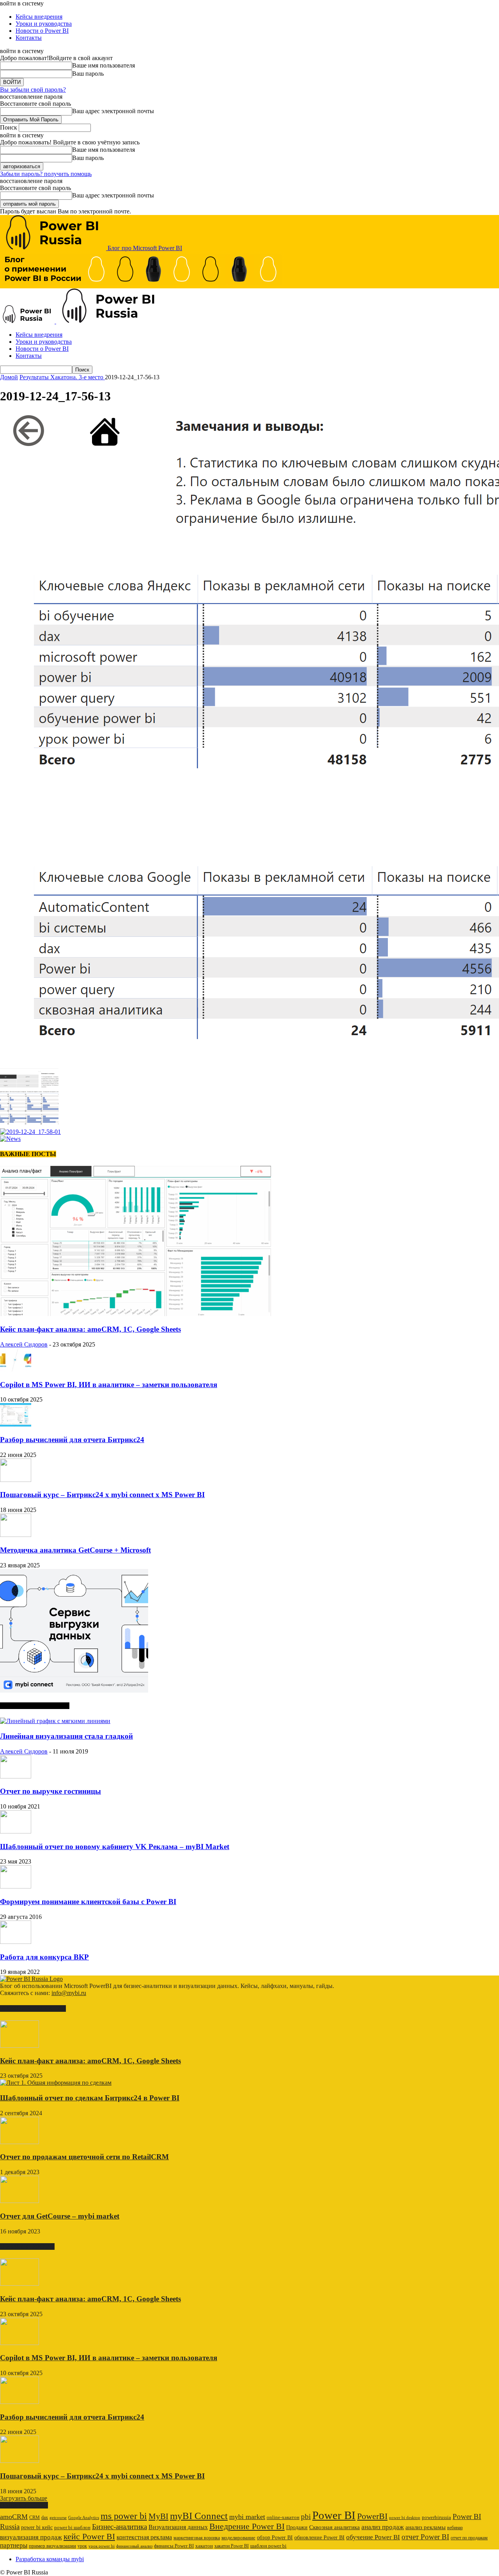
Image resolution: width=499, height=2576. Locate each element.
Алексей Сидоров (24, 1344)
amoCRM (14, 2517)
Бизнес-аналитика (119, 2527)
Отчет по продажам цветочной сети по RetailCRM (84, 2157)
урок (82, 2546)
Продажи (297, 2527)
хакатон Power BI (232, 2546)
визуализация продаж (31, 2537)
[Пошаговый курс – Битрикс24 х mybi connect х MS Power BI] (16, 1480)
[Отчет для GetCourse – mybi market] (19, 2201)
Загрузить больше (24, 2498)
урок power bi (102, 2546)
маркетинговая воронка (197, 2538)
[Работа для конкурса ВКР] (16, 1942)
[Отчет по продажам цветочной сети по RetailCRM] (19, 2142)
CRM (35, 2517)
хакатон (204, 2546)
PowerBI (372, 2516)
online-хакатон (283, 2517)
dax (45, 2517)
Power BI (334, 2515)
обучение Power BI (373, 2537)
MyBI (158, 2516)
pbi (306, 2516)
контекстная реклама (144, 2537)
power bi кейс (37, 2527)
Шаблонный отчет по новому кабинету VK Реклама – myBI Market (115, 1847)
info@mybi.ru (69, 1993)
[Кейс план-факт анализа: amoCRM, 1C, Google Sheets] (136, 1314)
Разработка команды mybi (50, 2559)
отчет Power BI (425, 2537)
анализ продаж (383, 2527)
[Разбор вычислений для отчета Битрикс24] (16, 1424)
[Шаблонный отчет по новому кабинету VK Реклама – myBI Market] (16, 1831)
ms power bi (124, 2516)
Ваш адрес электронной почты (113, 111)
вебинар (455, 2528)
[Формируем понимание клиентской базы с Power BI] (16, 1886)
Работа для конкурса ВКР (44, 1957)
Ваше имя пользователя (104, 65)
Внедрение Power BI (247, 2526)
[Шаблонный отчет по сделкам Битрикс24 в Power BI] (56, 2083)
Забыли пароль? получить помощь (46, 174)
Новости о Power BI (42, 31)
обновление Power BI (319, 2537)
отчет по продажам (469, 2538)
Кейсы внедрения (39, 17)
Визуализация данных (178, 2527)
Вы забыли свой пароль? (33, 90)
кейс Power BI (89, 2536)
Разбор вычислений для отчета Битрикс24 (72, 1440)
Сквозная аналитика (334, 2527)
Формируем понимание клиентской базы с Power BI (88, 1902)
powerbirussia (436, 2517)
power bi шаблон (72, 2528)
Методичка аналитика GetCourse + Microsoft (75, 1550)
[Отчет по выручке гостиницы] (16, 1776)
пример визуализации (52, 2546)
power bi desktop (405, 2517)
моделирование (238, 2538)
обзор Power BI (275, 2537)
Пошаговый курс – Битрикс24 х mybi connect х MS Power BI (102, 1495)
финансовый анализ (134, 2546)
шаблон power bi (268, 2546)
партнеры (14, 2545)
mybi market (247, 2517)
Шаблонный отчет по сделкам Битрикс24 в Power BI (90, 2098)
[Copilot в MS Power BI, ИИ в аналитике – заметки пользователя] (16, 1369)
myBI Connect (199, 2516)
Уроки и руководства (44, 24)
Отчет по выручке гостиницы (50, 1791)
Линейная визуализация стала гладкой (66, 1736)
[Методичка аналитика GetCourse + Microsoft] (16, 1535)
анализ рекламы (426, 2527)
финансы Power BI (174, 2546)
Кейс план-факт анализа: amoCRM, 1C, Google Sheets (90, 1329)
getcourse (58, 2517)
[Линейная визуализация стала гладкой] (55, 1721)
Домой (9, 377)
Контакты (29, 38)
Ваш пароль (88, 74)
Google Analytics (84, 2518)
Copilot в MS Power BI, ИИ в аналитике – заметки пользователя (109, 1385)
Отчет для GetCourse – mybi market (60, 2216)
